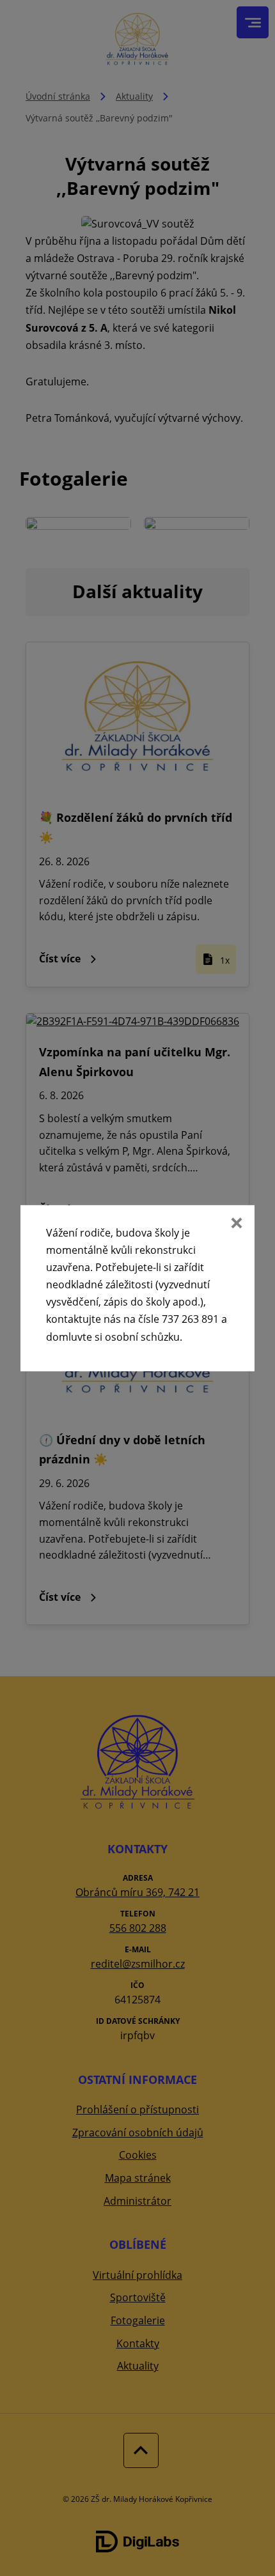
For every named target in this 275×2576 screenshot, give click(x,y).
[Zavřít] (235, 1224)
